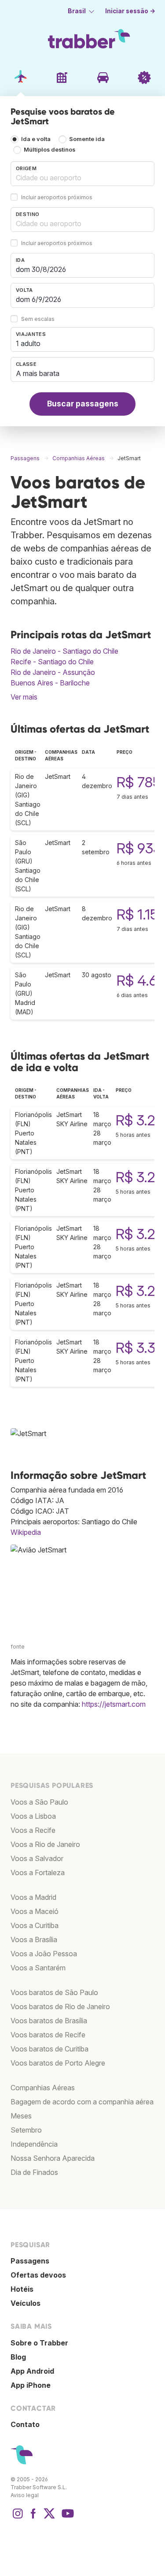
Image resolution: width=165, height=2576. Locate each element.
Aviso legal (25, 2495)
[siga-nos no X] (49, 2518)
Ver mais (24, 697)
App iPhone (31, 2385)
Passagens (30, 2261)
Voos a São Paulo (39, 1802)
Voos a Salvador (37, 1858)
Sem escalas (38, 319)
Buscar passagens (83, 404)
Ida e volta (36, 139)
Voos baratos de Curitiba (49, 2049)
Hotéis (22, 2289)
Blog (18, 2357)
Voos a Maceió (35, 1911)
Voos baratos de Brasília (49, 2021)
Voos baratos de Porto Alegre (58, 2063)
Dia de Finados (34, 2172)
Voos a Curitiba (35, 1925)
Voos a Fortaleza (38, 1872)
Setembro (26, 2130)
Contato (25, 2424)
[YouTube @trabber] (66, 2518)
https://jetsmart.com (114, 1704)
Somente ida (87, 139)
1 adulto (28, 343)
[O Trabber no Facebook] (33, 2518)
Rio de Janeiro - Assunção (53, 672)
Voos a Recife (33, 1830)
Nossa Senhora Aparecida (53, 2158)
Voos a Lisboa (33, 1816)
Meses (21, 2116)
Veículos (26, 2303)
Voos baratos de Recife (48, 2035)
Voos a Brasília (34, 1939)
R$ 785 (139, 782)
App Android (32, 2371)
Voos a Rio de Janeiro (45, 1844)
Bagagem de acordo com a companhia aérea (82, 2102)
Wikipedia (26, 1532)
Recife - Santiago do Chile (52, 662)
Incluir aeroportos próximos (57, 197)
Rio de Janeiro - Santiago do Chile (64, 651)
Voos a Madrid (33, 1897)
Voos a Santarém (38, 1968)
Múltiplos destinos (49, 150)
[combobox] (82, 174)
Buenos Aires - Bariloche (50, 683)
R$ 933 (139, 848)
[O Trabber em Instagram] (18, 2518)
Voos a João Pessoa (44, 1954)
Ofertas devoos (38, 2275)
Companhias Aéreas (43, 2088)
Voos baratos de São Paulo (54, 1992)
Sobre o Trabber (39, 2343)
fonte (18, 1647)
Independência (34, 2144)
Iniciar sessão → (130, 11)
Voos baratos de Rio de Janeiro (60, 2006)
